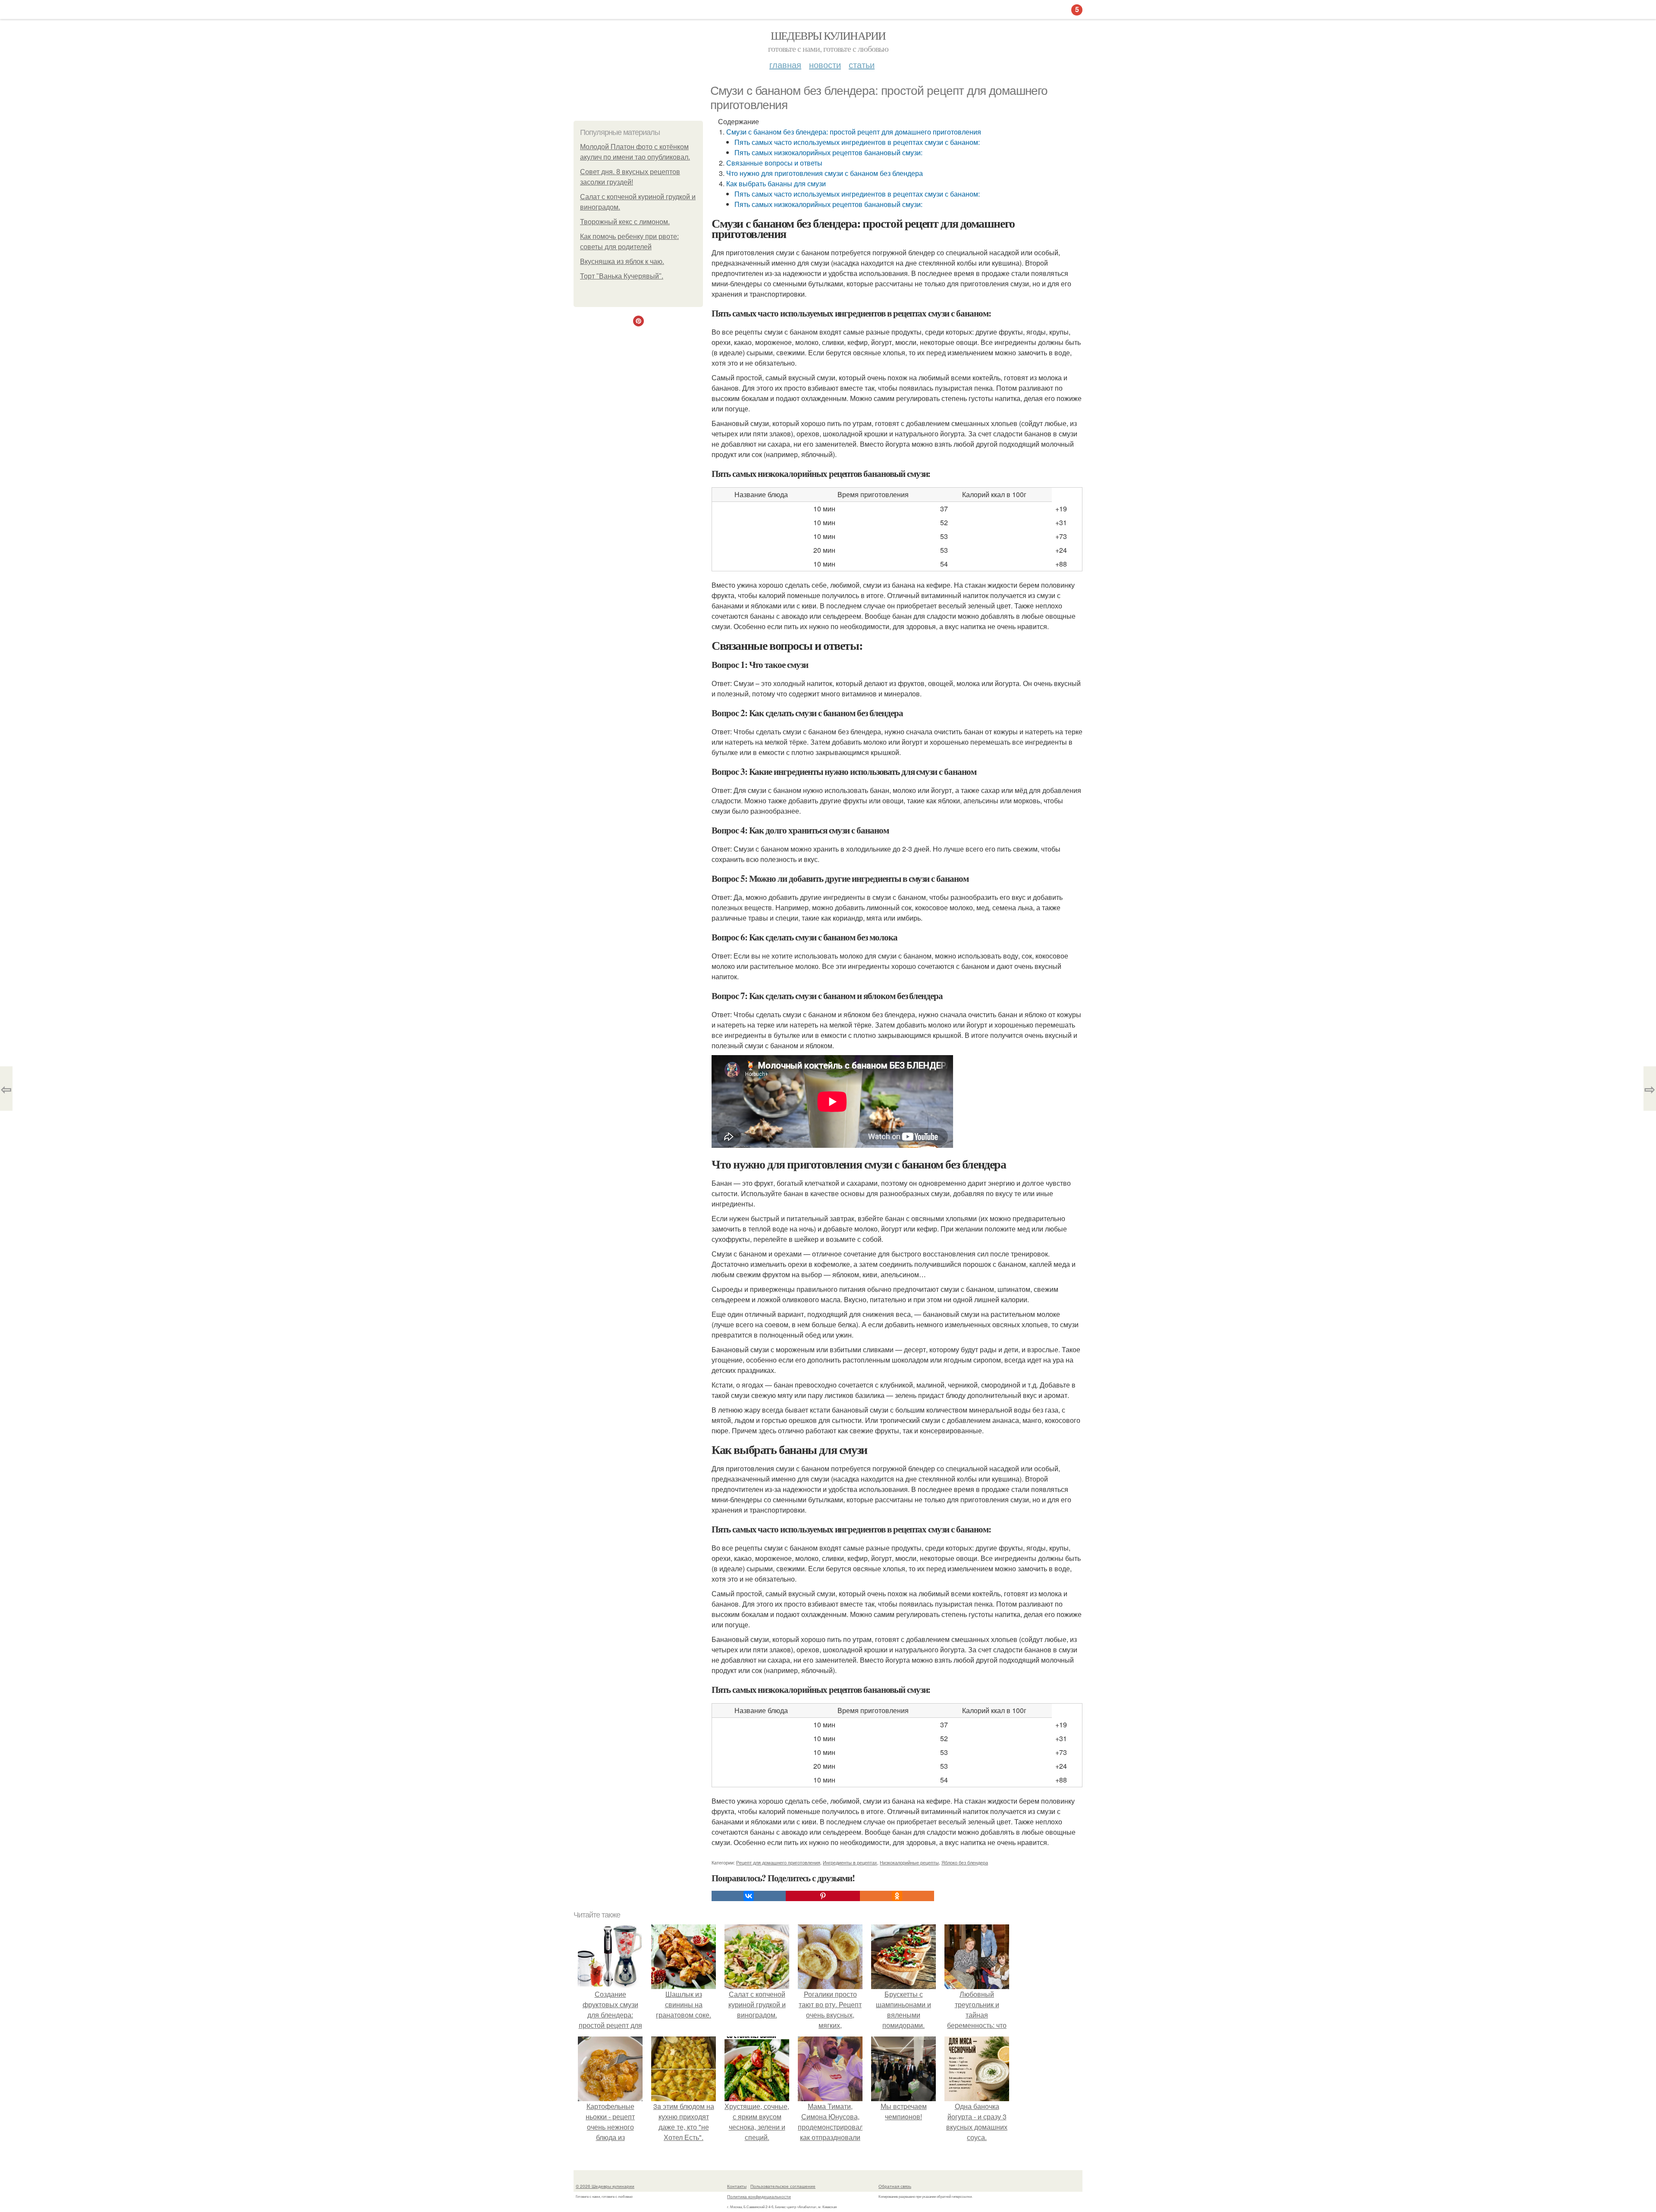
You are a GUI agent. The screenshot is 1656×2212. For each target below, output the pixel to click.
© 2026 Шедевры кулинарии (605, 2186)
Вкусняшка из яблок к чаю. (622, 262)
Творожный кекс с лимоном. (625, 222)
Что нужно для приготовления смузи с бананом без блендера (825, 173)
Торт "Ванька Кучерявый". (622, 276)
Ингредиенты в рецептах (850, 1862)
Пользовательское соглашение (783, 2186)
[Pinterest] (823, 1896)
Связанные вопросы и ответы (774, 163)
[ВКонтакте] (749, 1896)
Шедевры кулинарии (828, 35)
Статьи (862, 64)
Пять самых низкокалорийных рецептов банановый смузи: (828, 152)
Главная (785, 64)
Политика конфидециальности (759, 2196)
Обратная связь (895, 2186)
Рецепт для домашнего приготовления (778, 1862)
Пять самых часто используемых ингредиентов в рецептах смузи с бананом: (857, 142)
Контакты (737, 2186)
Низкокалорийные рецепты (909, 1862)
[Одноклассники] (897, 1896)
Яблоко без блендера (965, 1862)
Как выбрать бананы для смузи (776, 183)
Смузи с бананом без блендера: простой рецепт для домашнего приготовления (854, 132)
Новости (825, 64)
